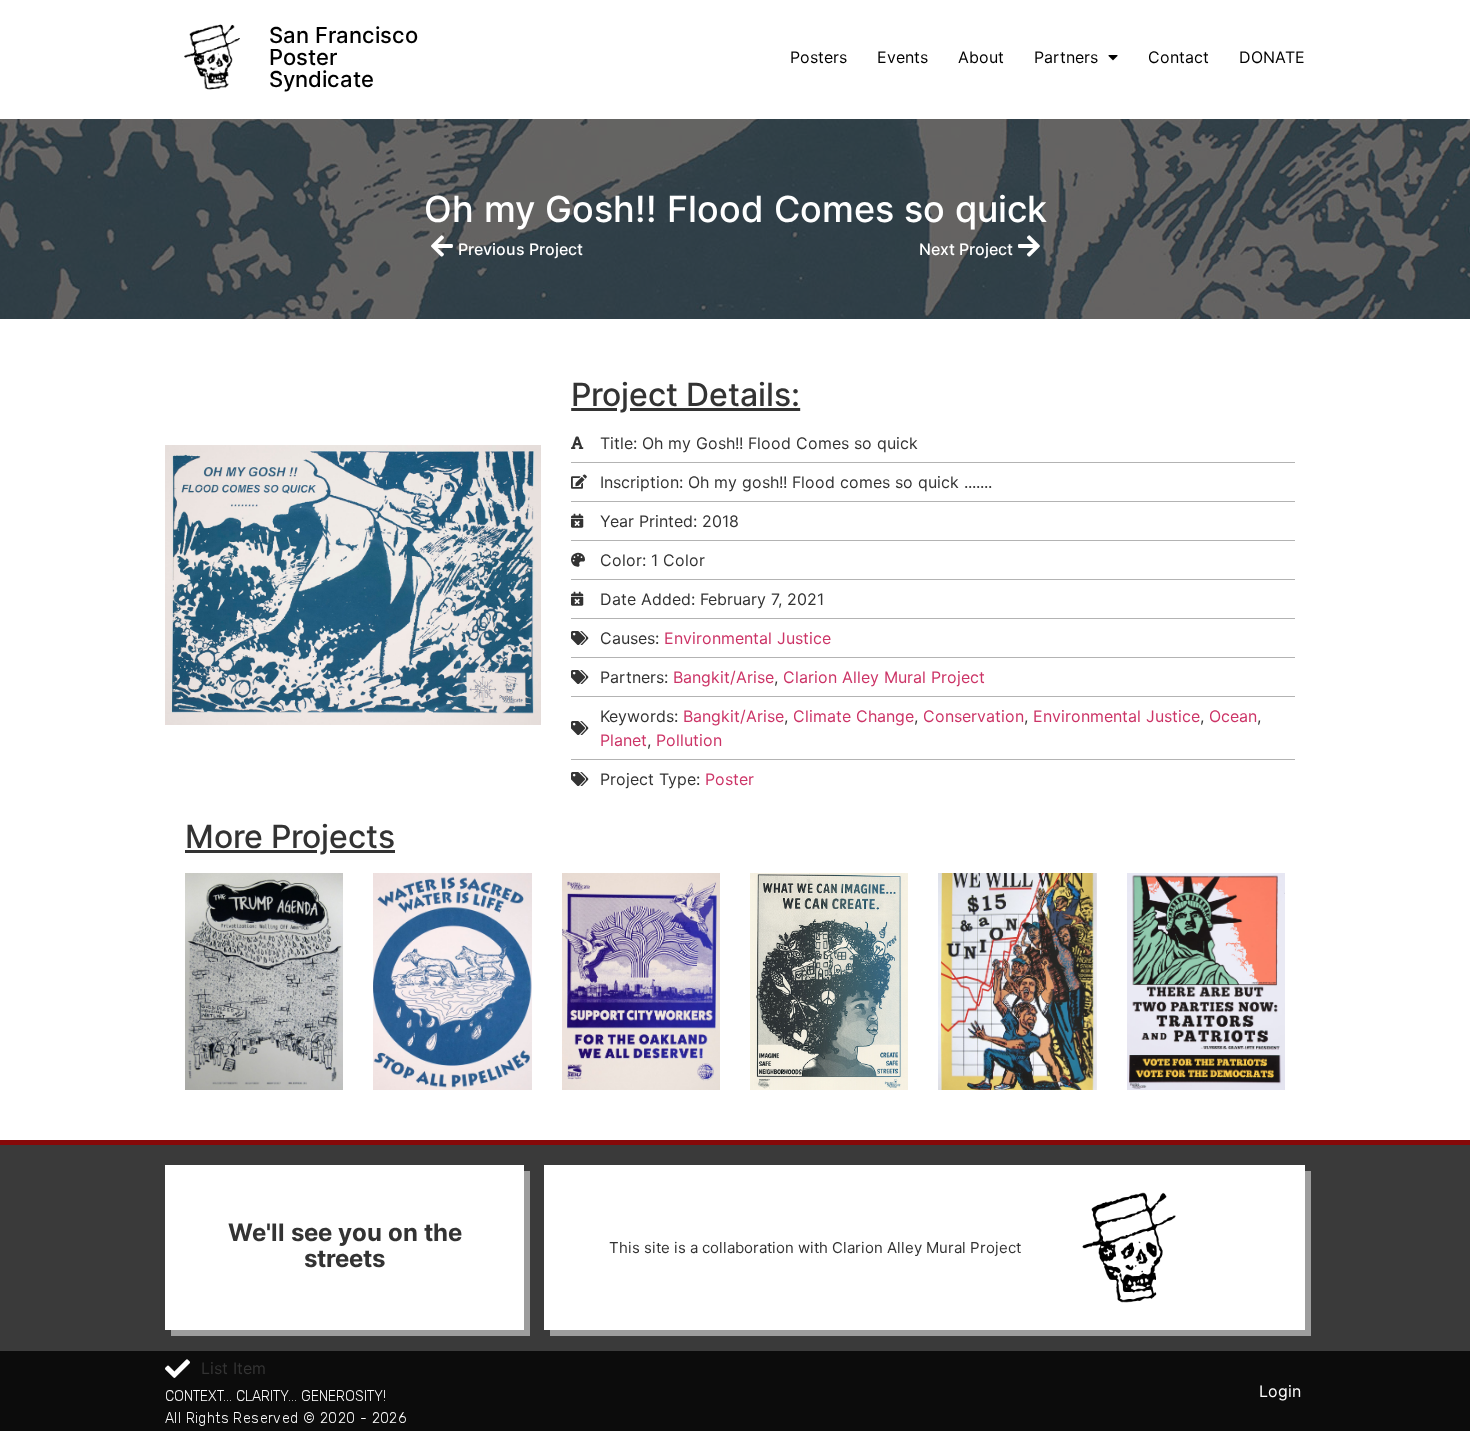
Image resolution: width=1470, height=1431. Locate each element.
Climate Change (853, 716)
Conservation (973, 716)
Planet (623, 740)
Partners (1066, 57)
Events (902, 57)
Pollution (689, 740)
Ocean (1233, 716)
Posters (818, 57)
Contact (1178, 57)
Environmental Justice (747, 638)
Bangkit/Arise (723, 677)
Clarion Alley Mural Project (884, 677)
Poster (729, 779)
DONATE (1272, 57)
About (981, 57)
